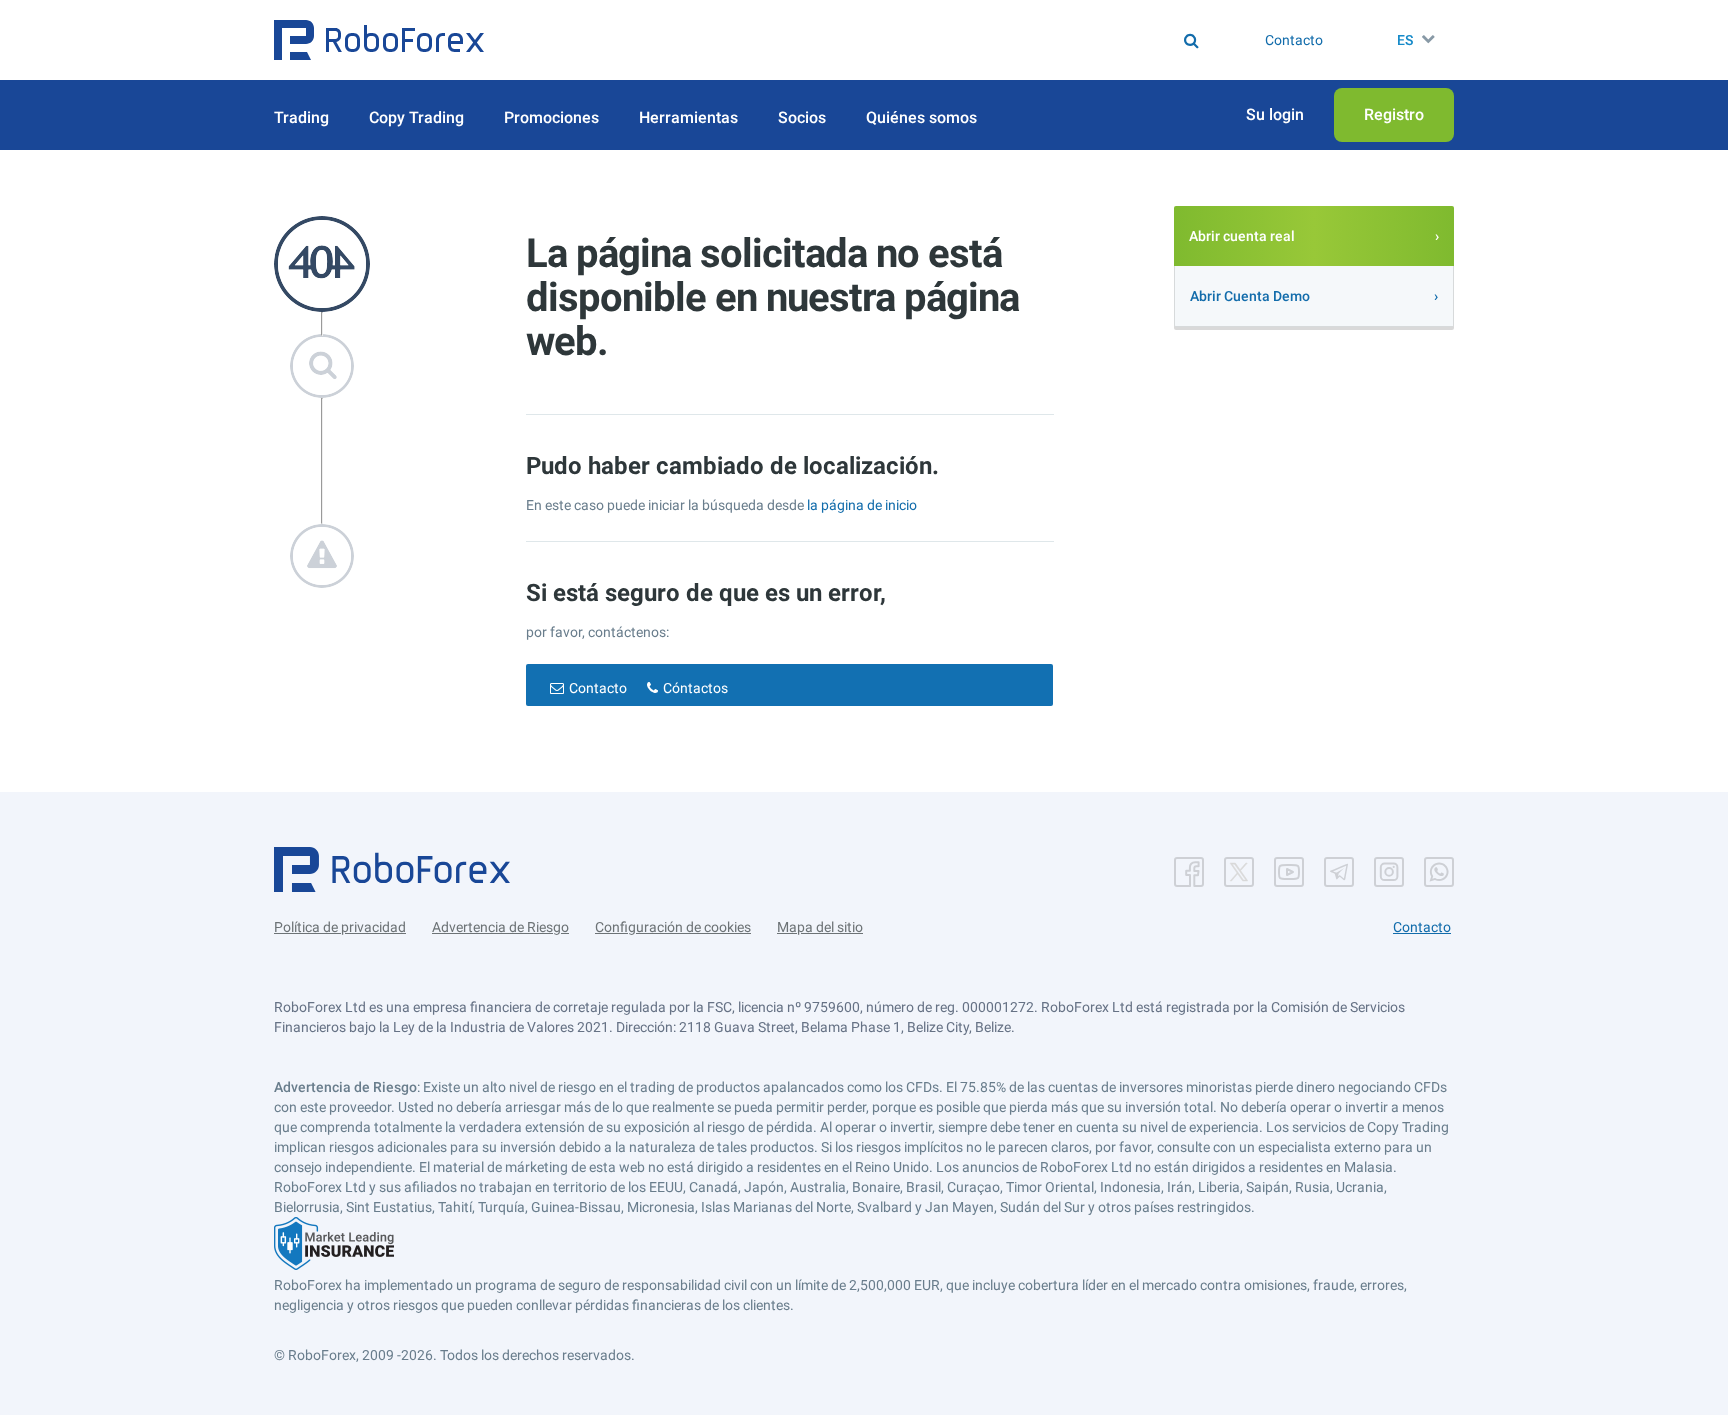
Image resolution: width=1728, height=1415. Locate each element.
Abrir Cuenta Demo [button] (1250, 296)
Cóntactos (695, 688)
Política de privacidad (340, 927)
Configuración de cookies (673, 927)
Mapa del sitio (820, 927)
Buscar (878, 40)
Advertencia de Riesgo (500, 927)
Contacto (598, 688)
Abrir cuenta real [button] (1242, 236)
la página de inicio (862, 505)
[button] (379, 40)
